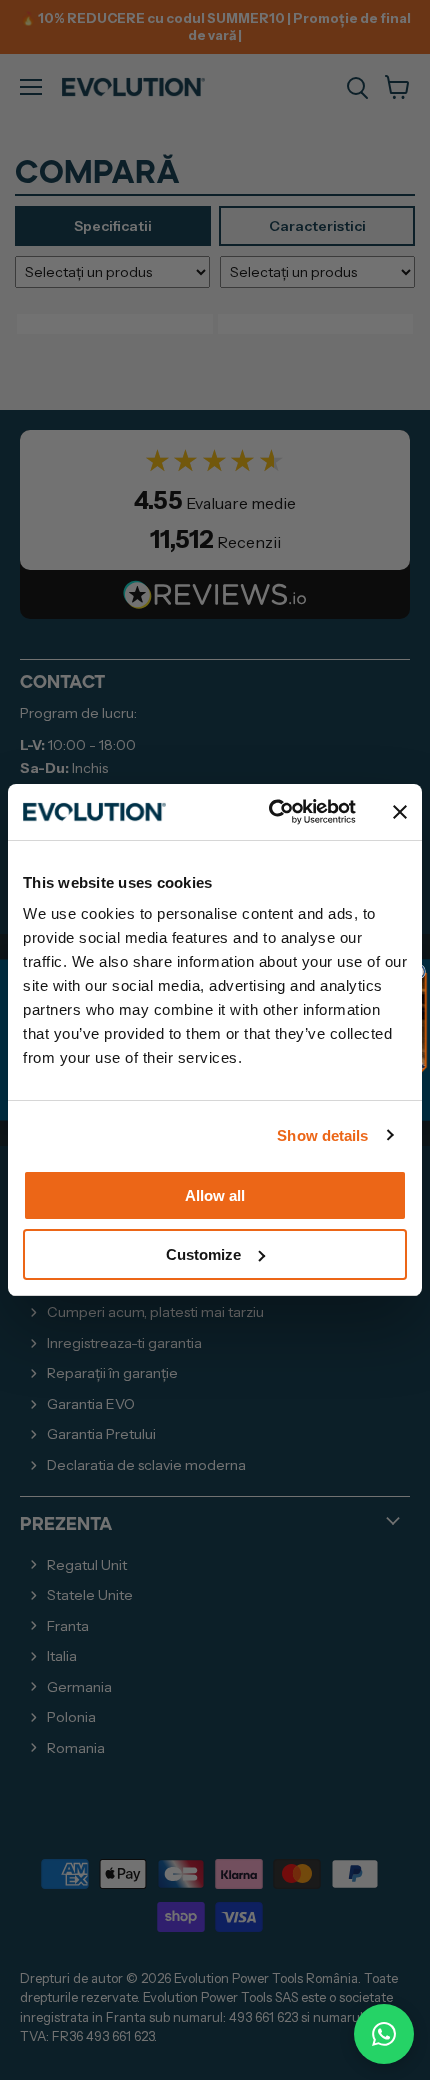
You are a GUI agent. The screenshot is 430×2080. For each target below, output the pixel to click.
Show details (322, 1135)
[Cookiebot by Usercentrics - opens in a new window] (270, 812)
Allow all (215, 1195)
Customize (203, 1254)
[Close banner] (400, 812)
